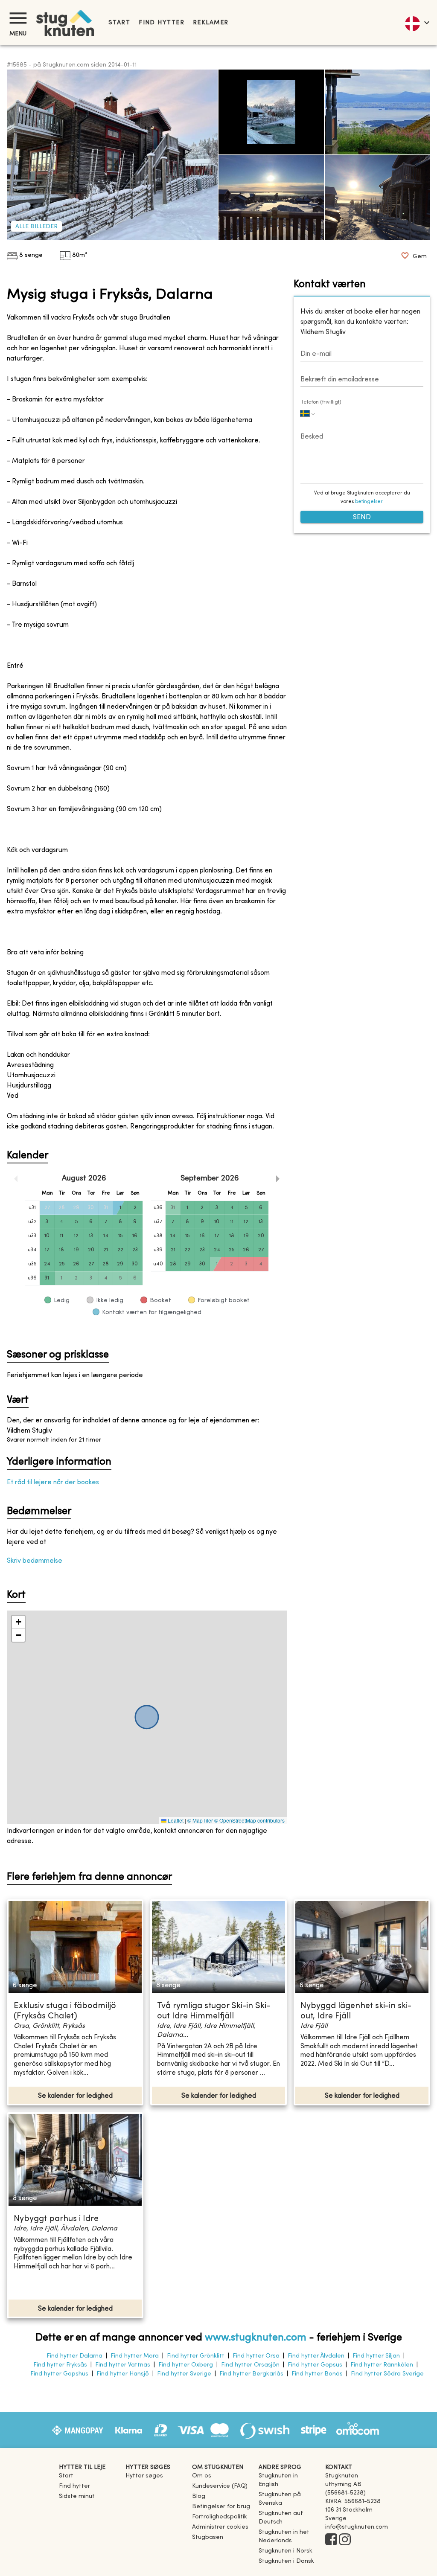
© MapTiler (200, 1820)
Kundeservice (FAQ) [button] (220, 2486)
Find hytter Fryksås (60, 2365)
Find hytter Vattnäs (123, 2365)
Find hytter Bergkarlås (251, 2374)
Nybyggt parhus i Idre (56, 2219)
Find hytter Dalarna (74, 2356)
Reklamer (211, 23)
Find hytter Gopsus (315, 2365)
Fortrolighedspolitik (220, 2517)
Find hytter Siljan (376, 2356)
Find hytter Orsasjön (250, 2365)
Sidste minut (77, 2496)
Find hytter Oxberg (186, 2365)
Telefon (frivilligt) (321, 402)
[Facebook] (331, 2540)
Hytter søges (144, 2476)
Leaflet (175, 1820)
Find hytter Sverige (184, 2374)
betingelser (369, 502)
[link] (288, 2484)
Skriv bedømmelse (35, 1561)
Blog (199, 2496)
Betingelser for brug (221, 2507)
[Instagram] (345, 2540)
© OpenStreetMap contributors (249, 1820)
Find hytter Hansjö (123, 2374)
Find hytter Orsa (256, 2356)
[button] (18, 1622)
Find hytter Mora (135, 2356)
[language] (417, 23)
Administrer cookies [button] (220, 2527)
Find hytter (162, 23)
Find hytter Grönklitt (196, 2356)
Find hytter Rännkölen (382, 2365)
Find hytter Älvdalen (316, 2356)
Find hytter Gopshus (59, 2374)
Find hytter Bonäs (317, 2374)
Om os (202, 2476)
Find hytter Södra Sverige (387, 2374)
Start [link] (119, 23)
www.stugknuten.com (256, 2338)
